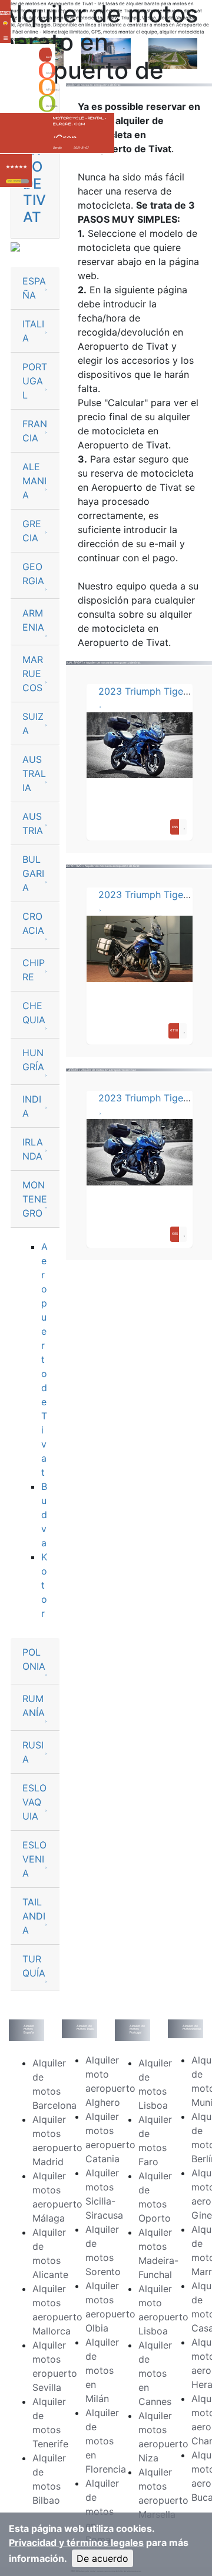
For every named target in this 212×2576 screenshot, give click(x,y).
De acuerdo (102, 2558)
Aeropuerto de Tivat (44, 1359)
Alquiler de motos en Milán (102, 2370)
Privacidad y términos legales (76, 2542)
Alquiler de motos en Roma (102, 2511)
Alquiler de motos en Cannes (155, 2373)
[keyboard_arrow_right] (25, 181)
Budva (44, 1515)
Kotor (44, 1585)
